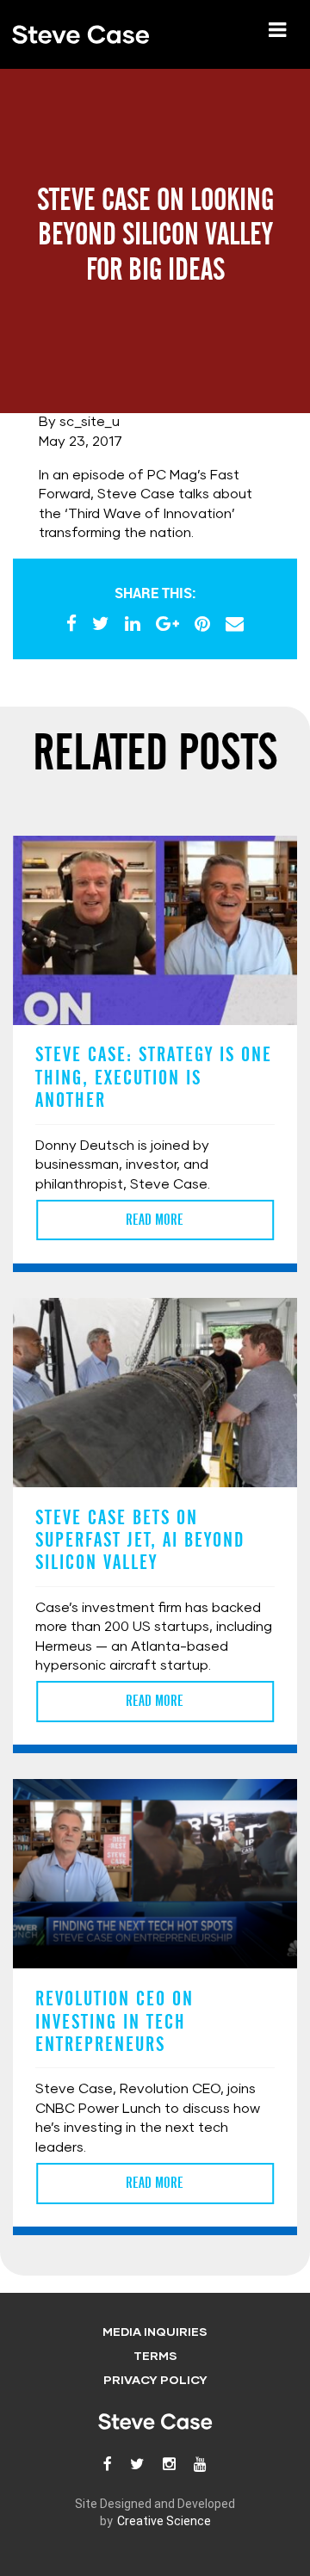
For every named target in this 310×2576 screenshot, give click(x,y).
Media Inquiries (155, 2332)
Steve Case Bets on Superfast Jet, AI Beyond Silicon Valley (140, 1540)
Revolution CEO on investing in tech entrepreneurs (115, 2021)
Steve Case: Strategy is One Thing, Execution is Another (154, 1077)
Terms (155, 2357)
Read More (155, 1220)
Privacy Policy (155, 2381)
